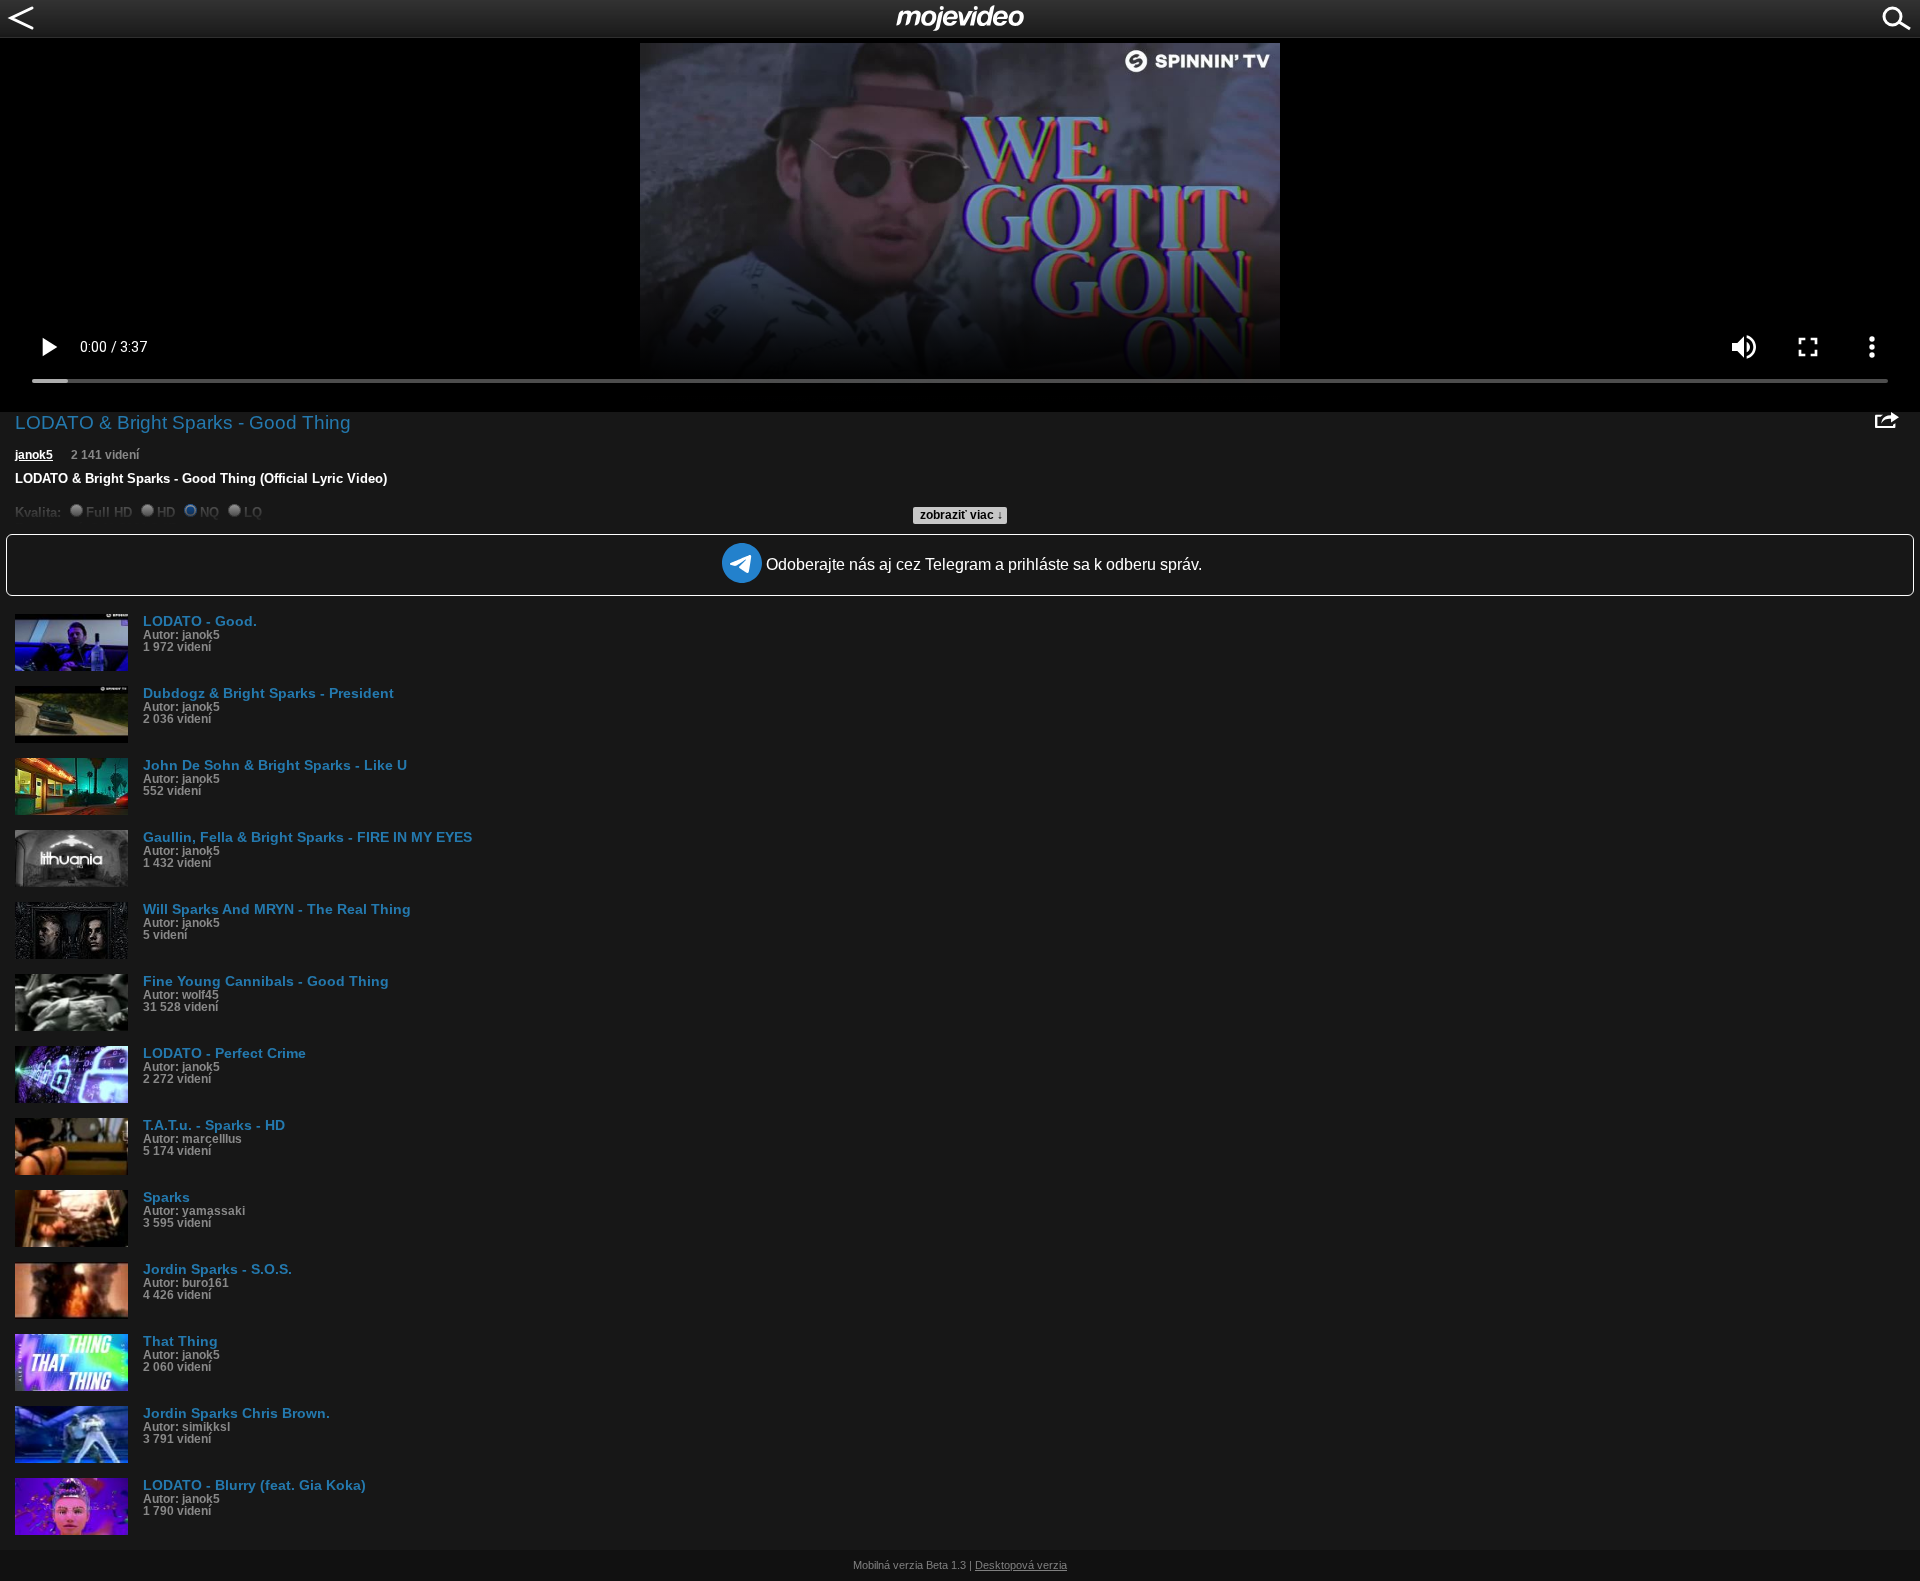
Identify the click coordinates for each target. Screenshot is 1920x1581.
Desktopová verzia (1021, 1565)
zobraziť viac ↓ (961, 515)
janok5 (34, 455)
